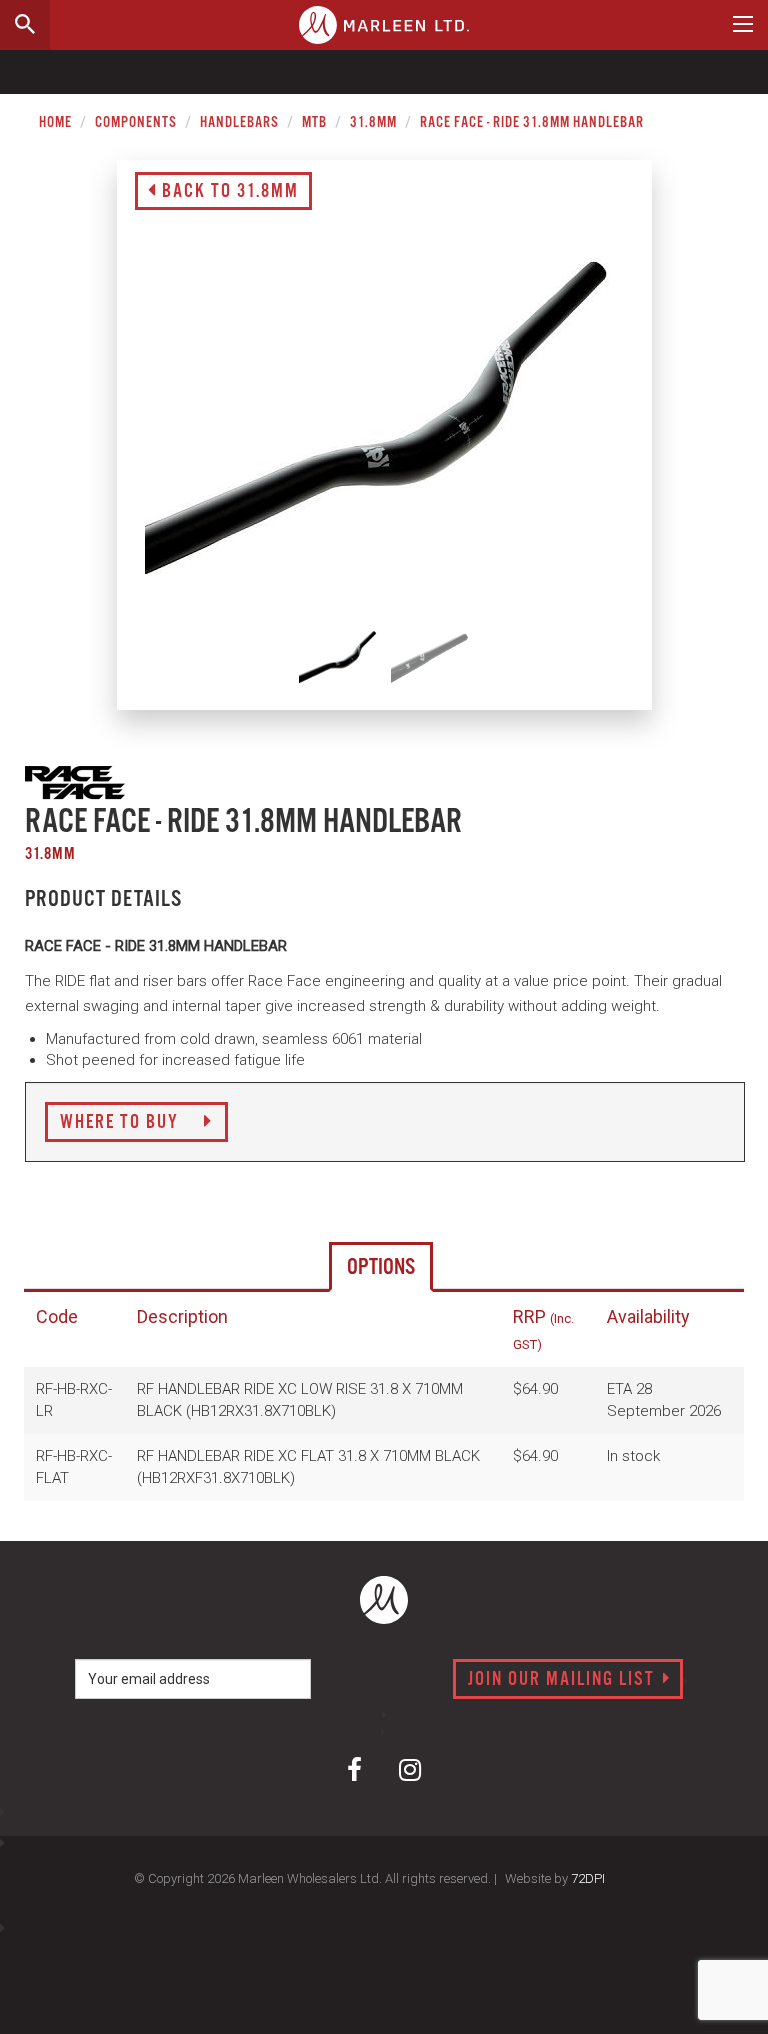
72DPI (588, 1878)
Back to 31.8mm (228, 192)
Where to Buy (122, 1123)
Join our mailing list (564, 1680)
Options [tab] (381, 1267)
